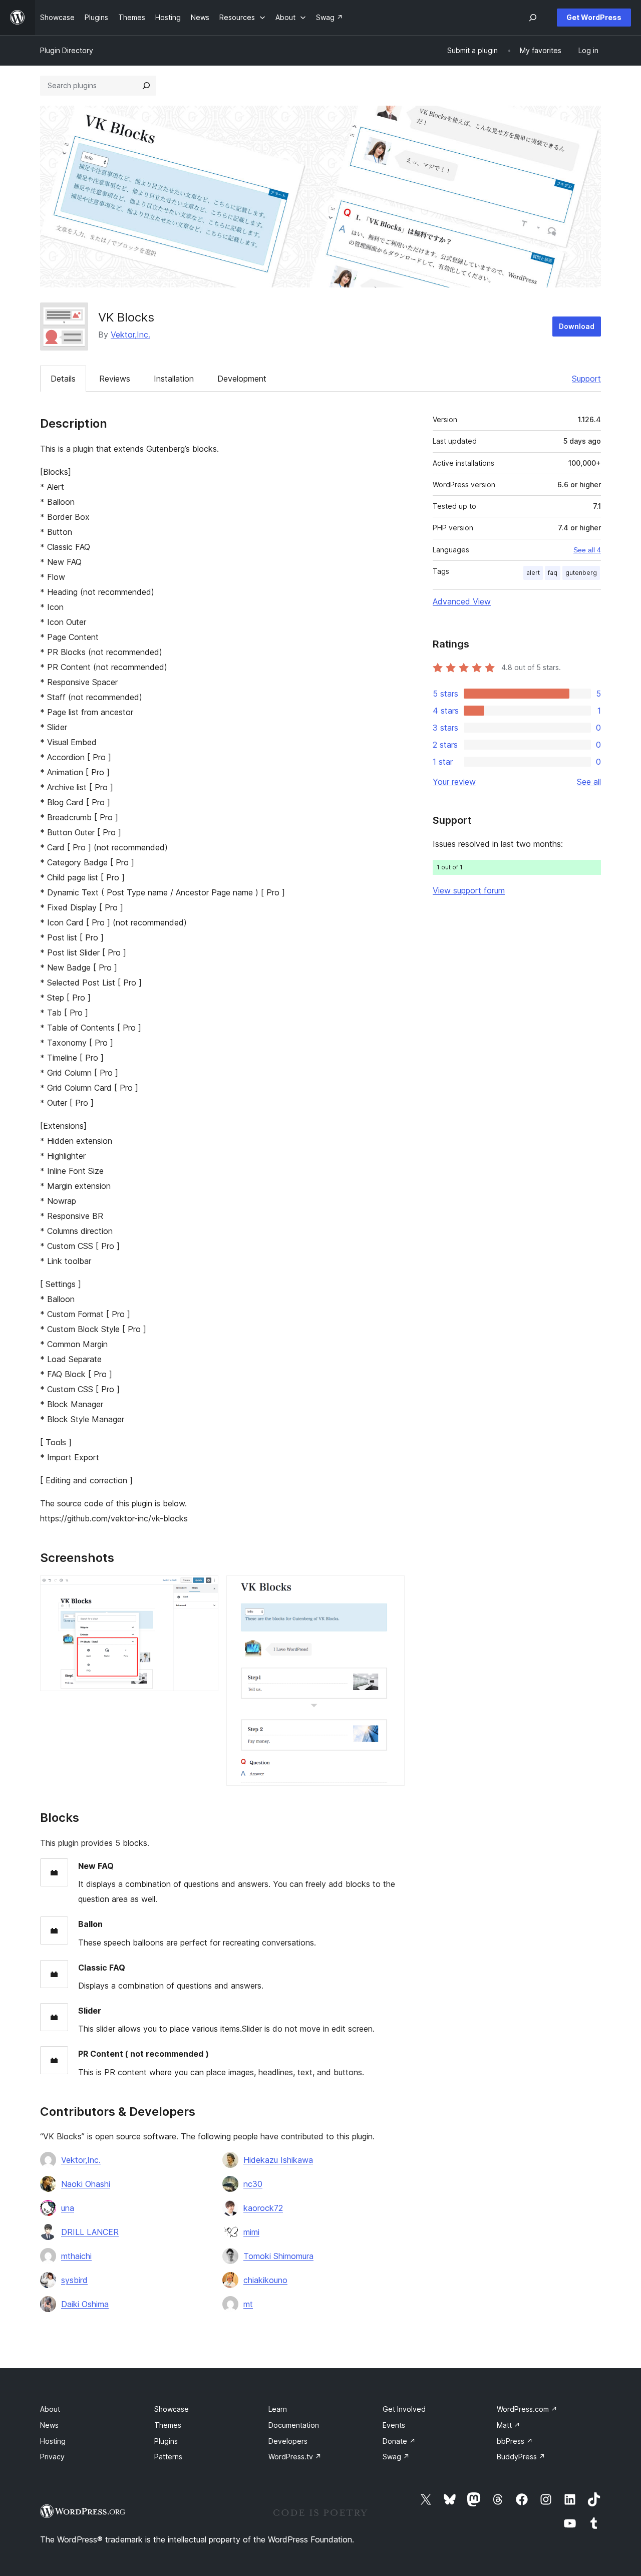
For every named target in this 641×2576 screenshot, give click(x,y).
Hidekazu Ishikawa (278, 2160)
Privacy (52, 2457)
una (68, 2208)
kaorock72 (263, 2208)
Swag (396, 2457)
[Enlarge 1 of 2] (205, 1589)
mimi (251, 2232)
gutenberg (581, 573)
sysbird (74, 2280)
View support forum (469, 890)
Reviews (115, 379)
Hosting (53, 2441)
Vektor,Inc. (130, 335)
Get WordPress (594, 17)
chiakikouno (265, 2280)
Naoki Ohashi (86, 2184)
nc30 (253, 2184)
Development (242, 379)
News (49, 2425)
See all (589, 782)
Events (394, 2425)
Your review (454, 782)
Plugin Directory (67, 50)
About (50, 2409)
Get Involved (404, 2409)
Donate (399, 2441)
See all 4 (587, 550)
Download (577, 326)
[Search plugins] (146, 86)
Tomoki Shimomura (278, 2256)
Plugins (166, 2441)
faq (553, 573)
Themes (168, 2425)
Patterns (168, 2457)
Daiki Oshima (85, 2304)
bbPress (515, 2441)
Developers (288, 2441)
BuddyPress (521, 2457)
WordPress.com (527, 2409)
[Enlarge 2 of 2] (391, 1589)
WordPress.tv (295, 2457)
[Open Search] (533, 18)
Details (63, 379)
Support (586, 379)
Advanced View (462, 601)
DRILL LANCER (90, 2232)
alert (533, 573)
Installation (174, 379)
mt (248, 2304)
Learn (278, 2409)
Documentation (294, 2425)
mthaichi (76, 2256)
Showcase (172, 2409)
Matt (509, 2425)
